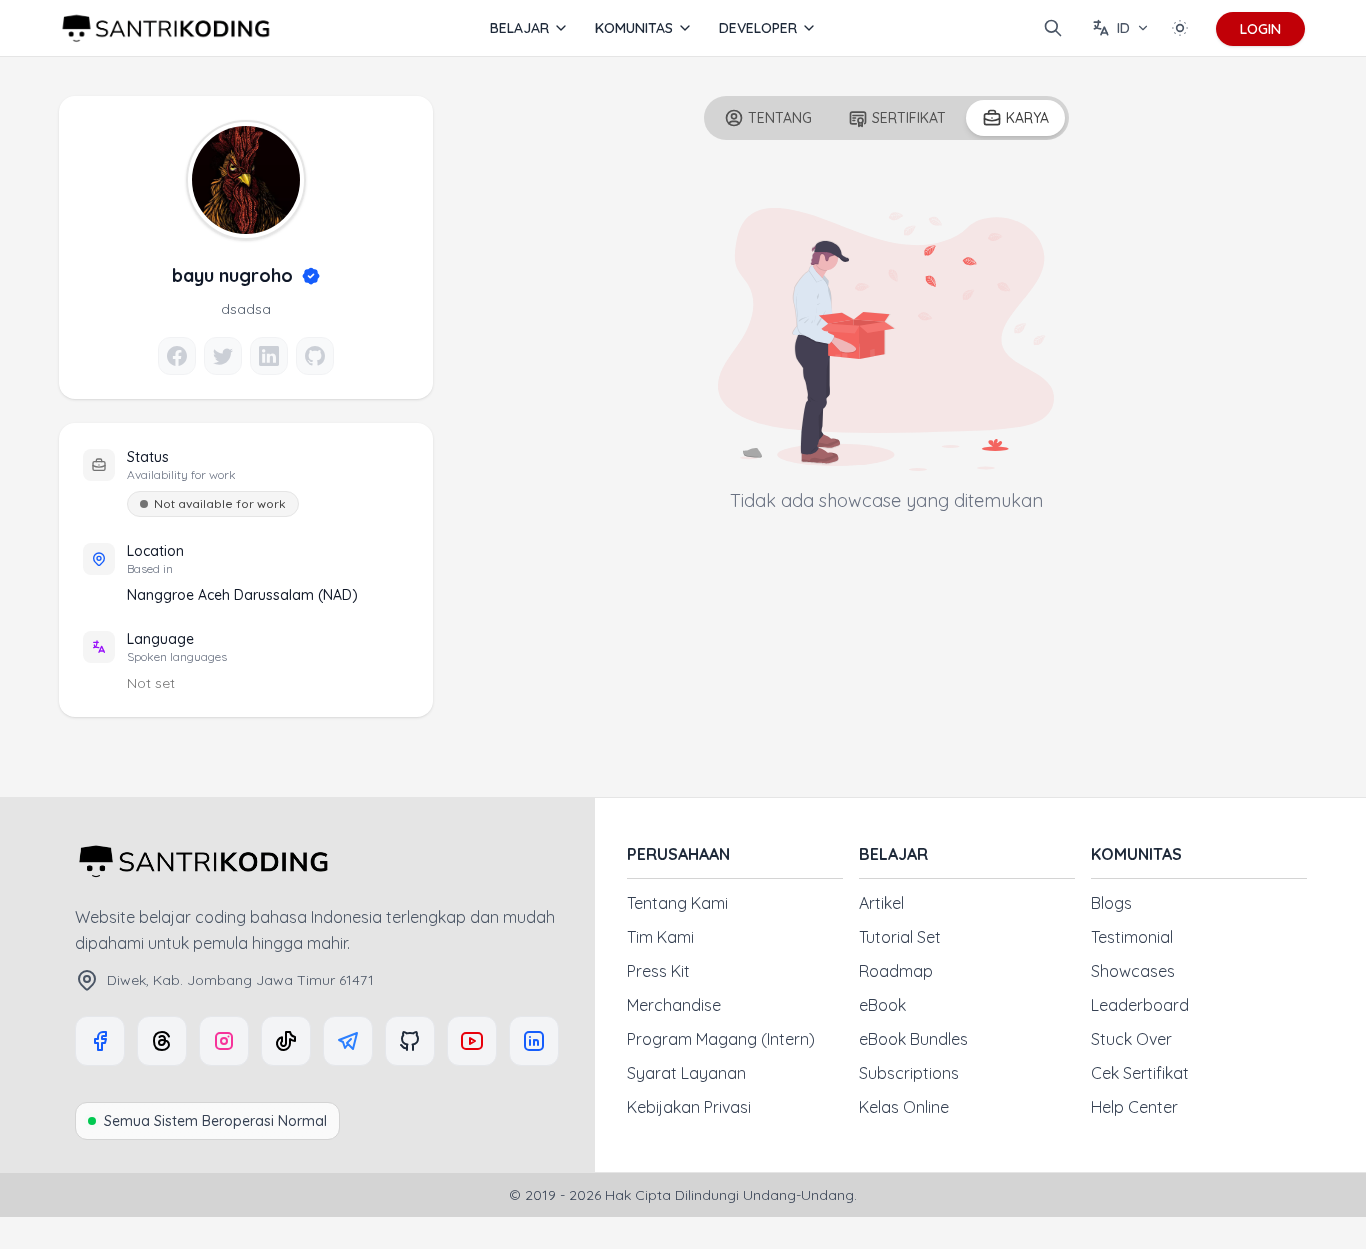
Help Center (1134, 1107)
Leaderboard (1140, 1005)
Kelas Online (904, 1107)
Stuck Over (1131, 1039)
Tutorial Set (900, 937)
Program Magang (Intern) (721, 1039)
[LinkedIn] (534, 1041)
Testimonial (1132, 937)
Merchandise (674, 1005)
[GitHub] (410, 1041)
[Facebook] (100, 1041)
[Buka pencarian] (1053, 28)
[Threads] (162, 1041)
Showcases (1133, 971)
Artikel (881, 903)
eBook (882, 1005)
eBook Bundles (913, 1039)
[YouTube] (472, 1041)
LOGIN (1260, 29)
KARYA (1027, 118)
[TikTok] (286, 1041)
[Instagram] (224, 1041)
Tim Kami (660, 937)
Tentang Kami (677, 903)
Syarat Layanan (686, 1073)
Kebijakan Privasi (689, 1107)
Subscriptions (909, 1073)
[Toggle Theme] (1180, 28)
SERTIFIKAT (909, 118)
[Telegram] (348, 1041)
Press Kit (658, 971)
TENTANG (780, 118)
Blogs (1111, 903)
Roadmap (896, 971)
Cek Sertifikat (1140, 1073)
